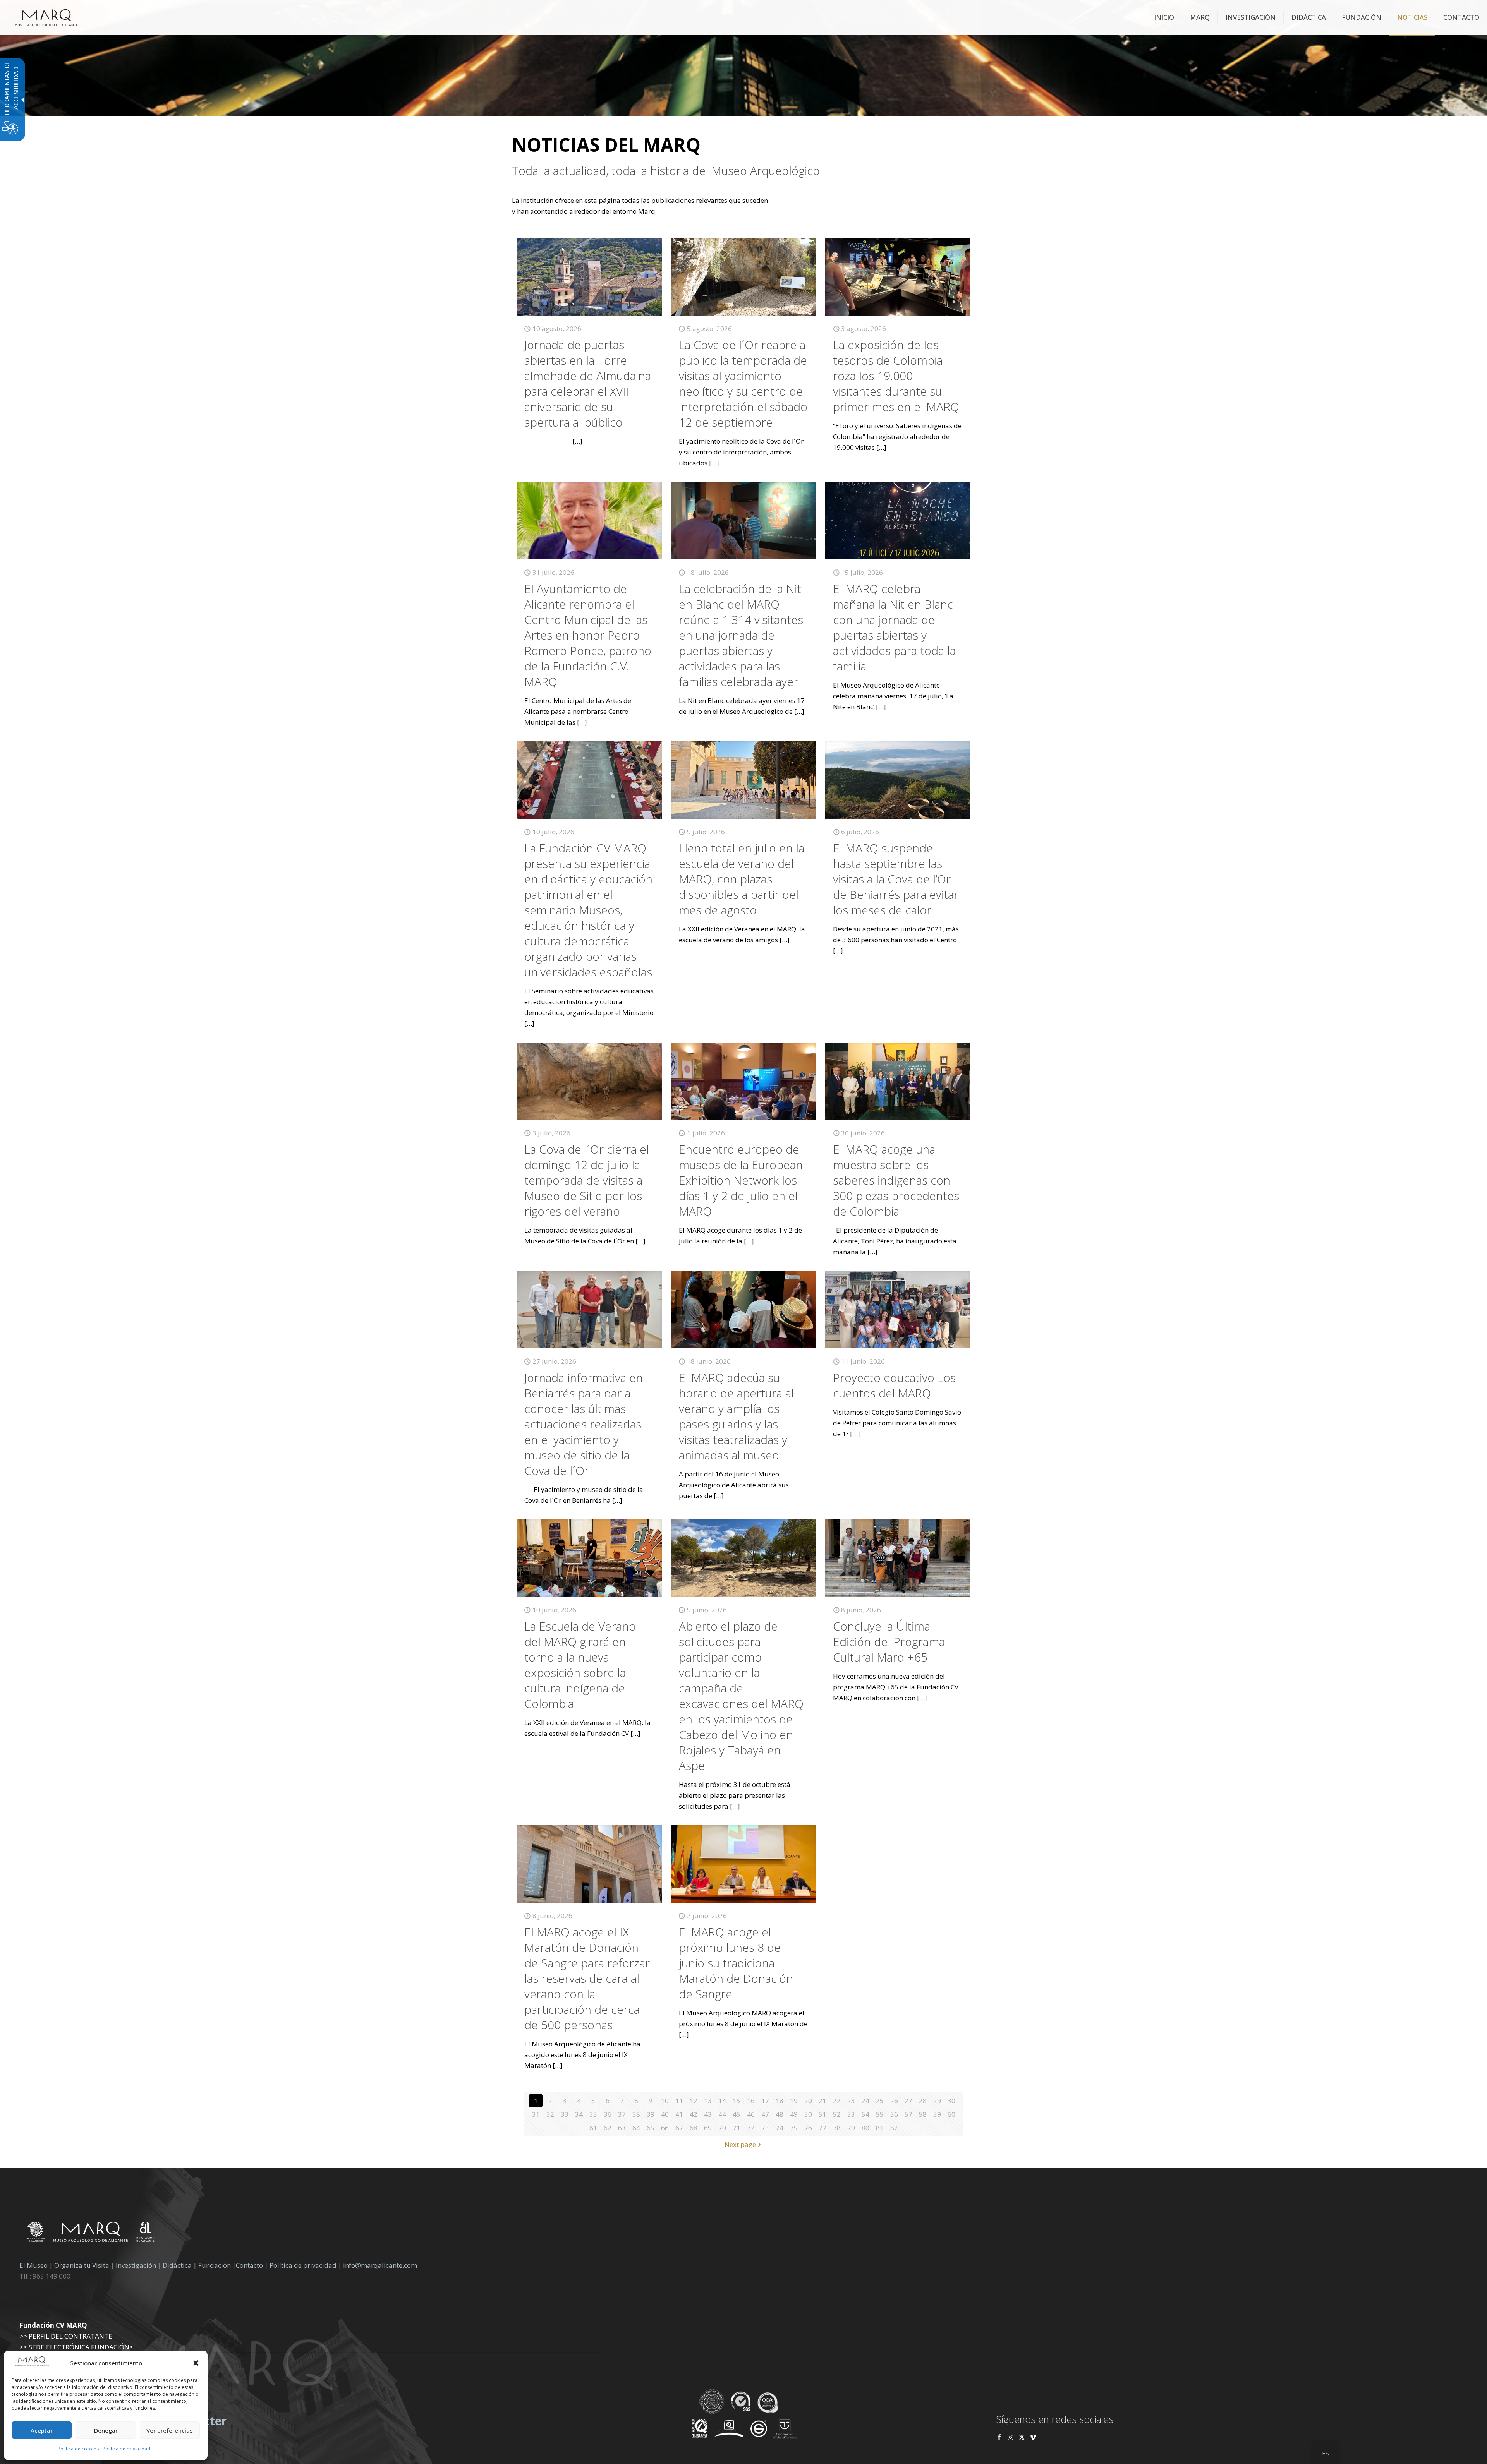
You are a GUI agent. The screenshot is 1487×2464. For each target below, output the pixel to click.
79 (851, 2128)
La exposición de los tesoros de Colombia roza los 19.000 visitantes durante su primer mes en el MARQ (896, 376)
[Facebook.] (999, 2437)
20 (808, 2101)
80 (865, 2128)
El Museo (33, 2265)
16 (751, 2101)
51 (822, 2114)
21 (822, 2101)
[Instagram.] (1011, 2437)
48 (780, 2114)
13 (708, 2101)
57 (908, 2114)
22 (837, 2101)
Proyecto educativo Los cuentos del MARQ (894, 1385)
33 (565, 2114)
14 (722, 2101)
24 (865, 2101)
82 (894, 2128)
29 (937, 2101)
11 (679, 2101)
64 (636, 2128)
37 (622, 2114)
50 (808, 2114)
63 (622, 2128)
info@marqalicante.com (380, 2265)
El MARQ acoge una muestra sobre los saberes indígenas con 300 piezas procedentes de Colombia (896, 1180)
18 (780, 2101)
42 (694, 2114)
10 (665, 2101)
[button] (196, 2363)
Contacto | (252, 2265)
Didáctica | (180, 2265)
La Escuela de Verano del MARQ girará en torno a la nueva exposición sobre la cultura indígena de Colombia (580, 1665)
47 (765, 2114)
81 (880, 2128)
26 (894, 2101)
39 (651, 2114)
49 (794, 2114)
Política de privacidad (126, 2449)
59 (937, 2114)
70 (722, 2128)
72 (751, 2128)
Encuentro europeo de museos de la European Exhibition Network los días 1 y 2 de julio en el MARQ (741, 1180)
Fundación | (217, 2265)
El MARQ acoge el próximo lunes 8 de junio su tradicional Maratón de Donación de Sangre (736, 1963)
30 (951, 2101)
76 (808, 2128)
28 (923, 2101)
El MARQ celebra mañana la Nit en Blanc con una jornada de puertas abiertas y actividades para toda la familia (894, 627)
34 (579, 2114)
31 (536, 2114)
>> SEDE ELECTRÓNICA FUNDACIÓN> (76, 2347)
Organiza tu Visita (82, 2265)
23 (851, 2101)
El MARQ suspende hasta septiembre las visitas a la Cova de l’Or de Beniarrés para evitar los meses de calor (896, 879)
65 (651, 2128)
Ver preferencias (170, 2430)
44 (722, 2114)
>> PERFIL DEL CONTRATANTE (66, 2336)
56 (894, 2114)
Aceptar (42, 2430)
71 (737, 2128)
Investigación (136, 2265)
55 (880, 2114)
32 (550, 2114)
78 (837, 2128)
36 (608, 2114)
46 (751, 2114)
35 (593, 2114)
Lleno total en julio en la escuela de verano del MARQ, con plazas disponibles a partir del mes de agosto (742, 879)
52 (837, 2114)
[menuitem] (1164, 17)
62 (608, 2128)
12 (694, 2101)
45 (737, 2114)
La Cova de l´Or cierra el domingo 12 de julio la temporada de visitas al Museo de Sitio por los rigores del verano (587, 1180)
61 (593, 2128)
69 (708, 2128)
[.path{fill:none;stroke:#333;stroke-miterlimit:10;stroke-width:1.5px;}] (589, 277)
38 (636, 2114)
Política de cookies (78, 2449)
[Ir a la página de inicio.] (46, 17)
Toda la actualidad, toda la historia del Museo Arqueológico (666, 171)
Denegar (106, 2430)
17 (765, 2101)
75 (794, 2128)
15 (737, 2101)
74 (780, 2128)
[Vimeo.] (1033, 2437)
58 (923, 2114)
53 (851, 2114)
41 (679, 2114)
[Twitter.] (1023, 2437)
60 (951, 2114)
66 (665, 2128)
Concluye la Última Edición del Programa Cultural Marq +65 (889, 1642)
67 (679, 2128)
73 (765, 2128)
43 (708, 2114)
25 (880, 2101)
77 (822, 2128)
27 (908, 2101)
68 (694, 2128)
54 (865, 2114)
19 (794, 2101)
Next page (740, 2144)
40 (665, 2114)
